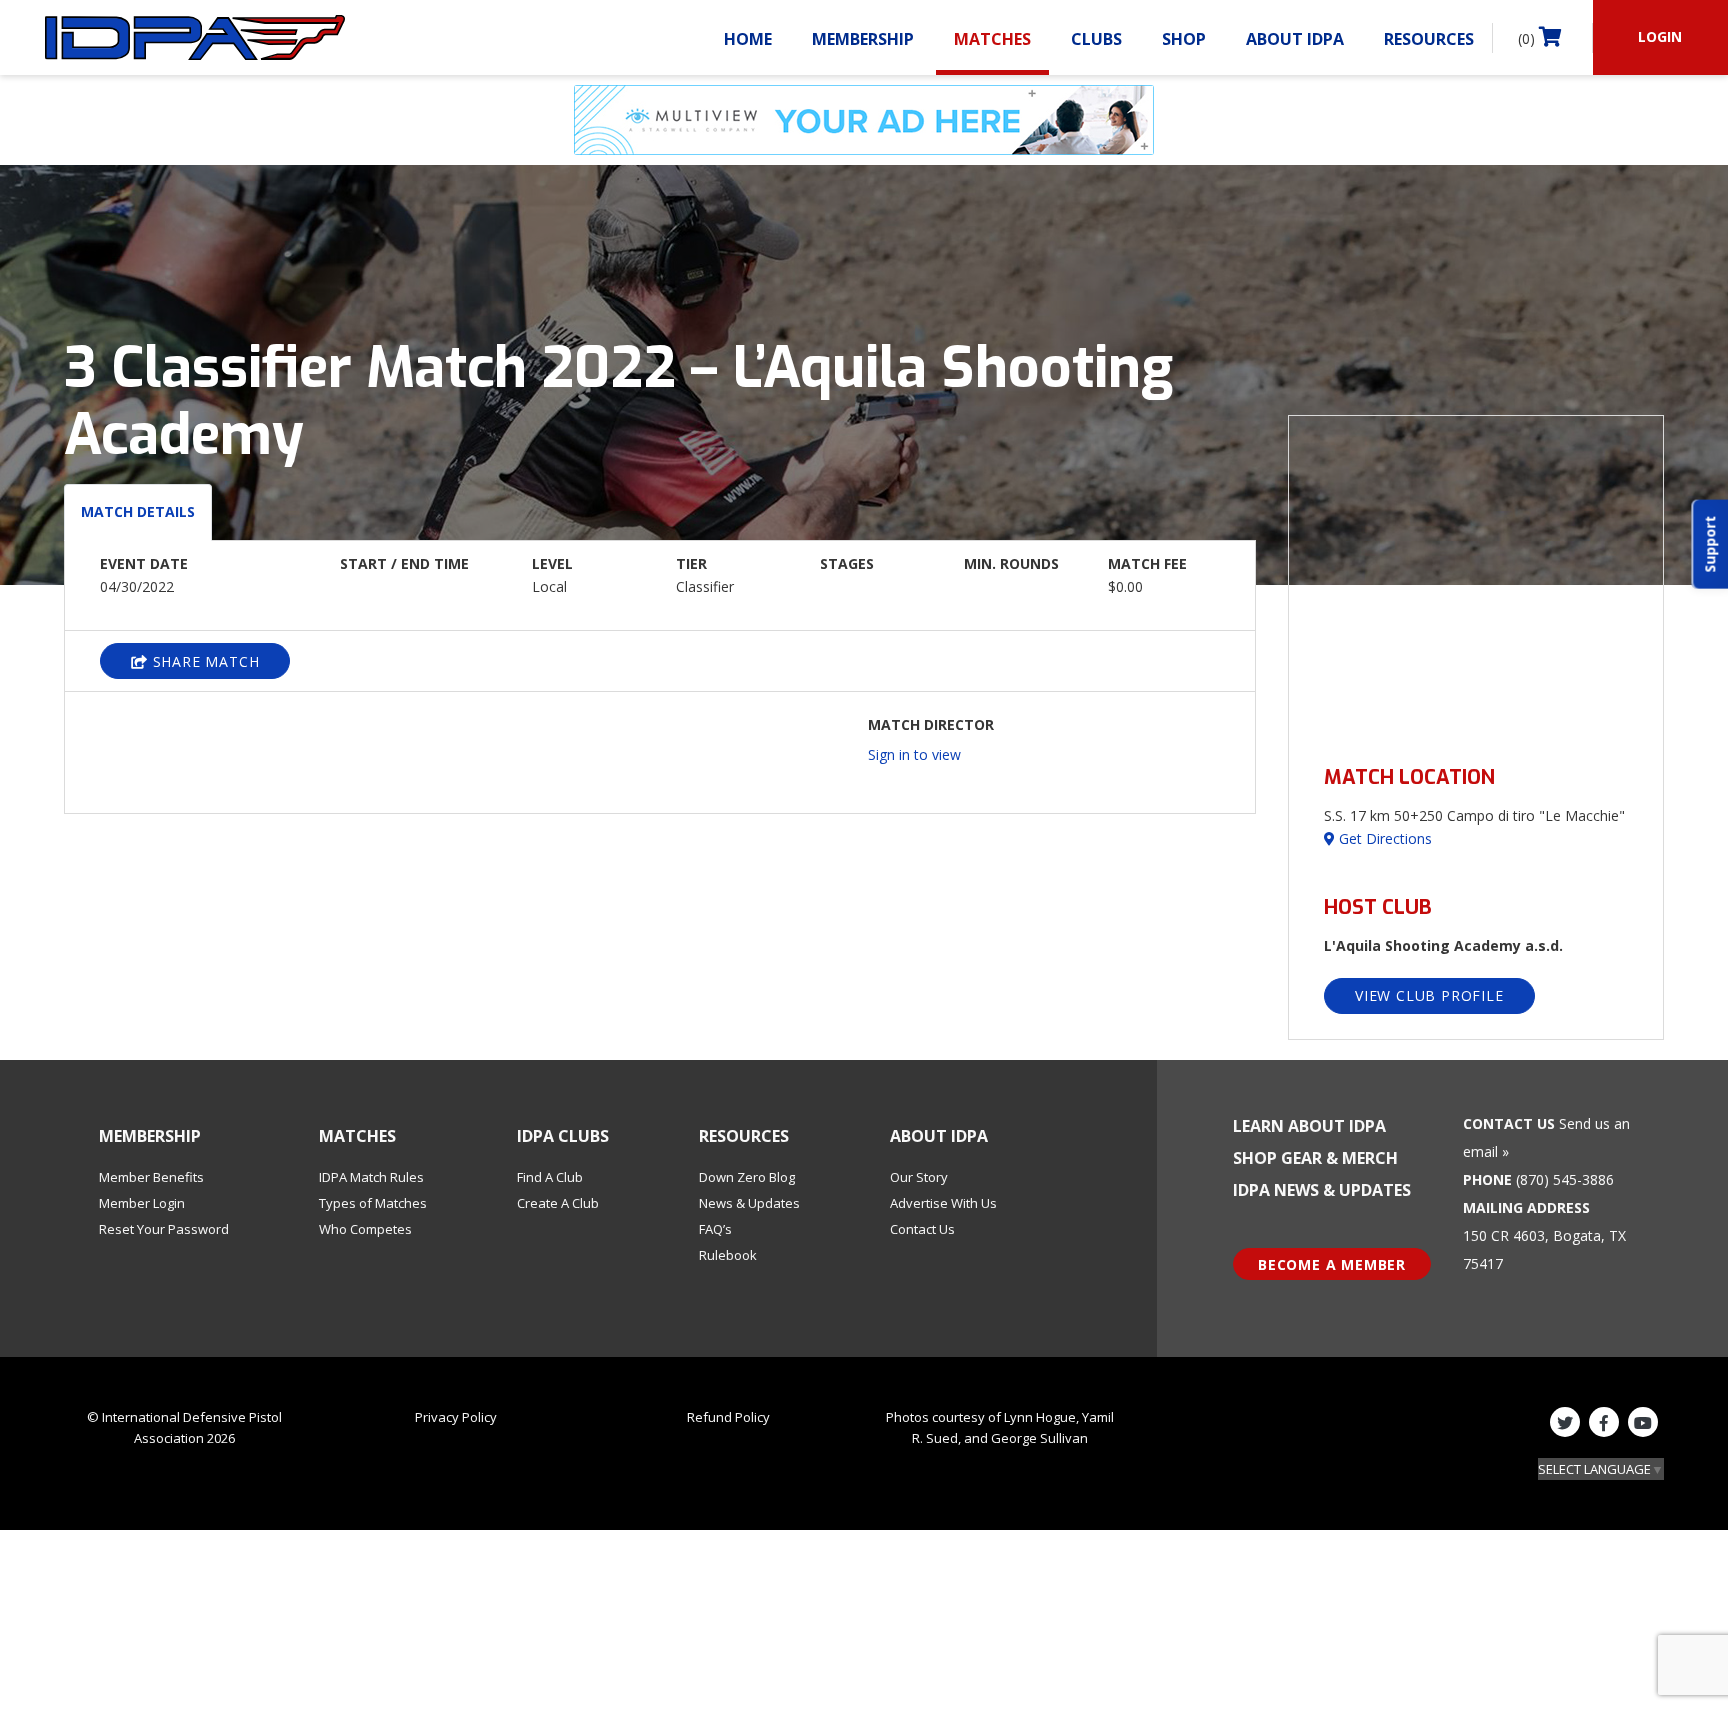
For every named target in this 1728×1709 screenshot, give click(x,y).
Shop (1184, 39)
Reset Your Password (164, 1229)
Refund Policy (728, 1417)
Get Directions (1383, 838)
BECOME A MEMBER (1332, 1264)
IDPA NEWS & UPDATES (1322, 1190)
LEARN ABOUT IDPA (1309, 1126)
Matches (992, 39)
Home (748, 39)
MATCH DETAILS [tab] (138, 511)
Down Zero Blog (747, 1177)
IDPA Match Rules (371, 1177)
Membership (863, 39)
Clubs (1096, 39)
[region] (1476, 578)
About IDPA (1295, 39)
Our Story (919, 1177)
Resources (1429, 39)
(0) (1528, 38)
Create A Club (558, 1203)
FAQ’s (715, 1229)
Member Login (142, 1203)
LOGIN (1660, 36)
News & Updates (749, 1203)
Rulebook (728, 1255)
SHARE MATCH (204, 661)
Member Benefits (151, 1177)
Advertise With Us (943, 1203)
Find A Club (550, 1177)
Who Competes (365, 1229)
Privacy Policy (456, 1417)
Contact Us (922, 1229)
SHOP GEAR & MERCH (1315, 1158)
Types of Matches (373, 1203)
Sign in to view (914, 754)
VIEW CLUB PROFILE (1429, 995)
